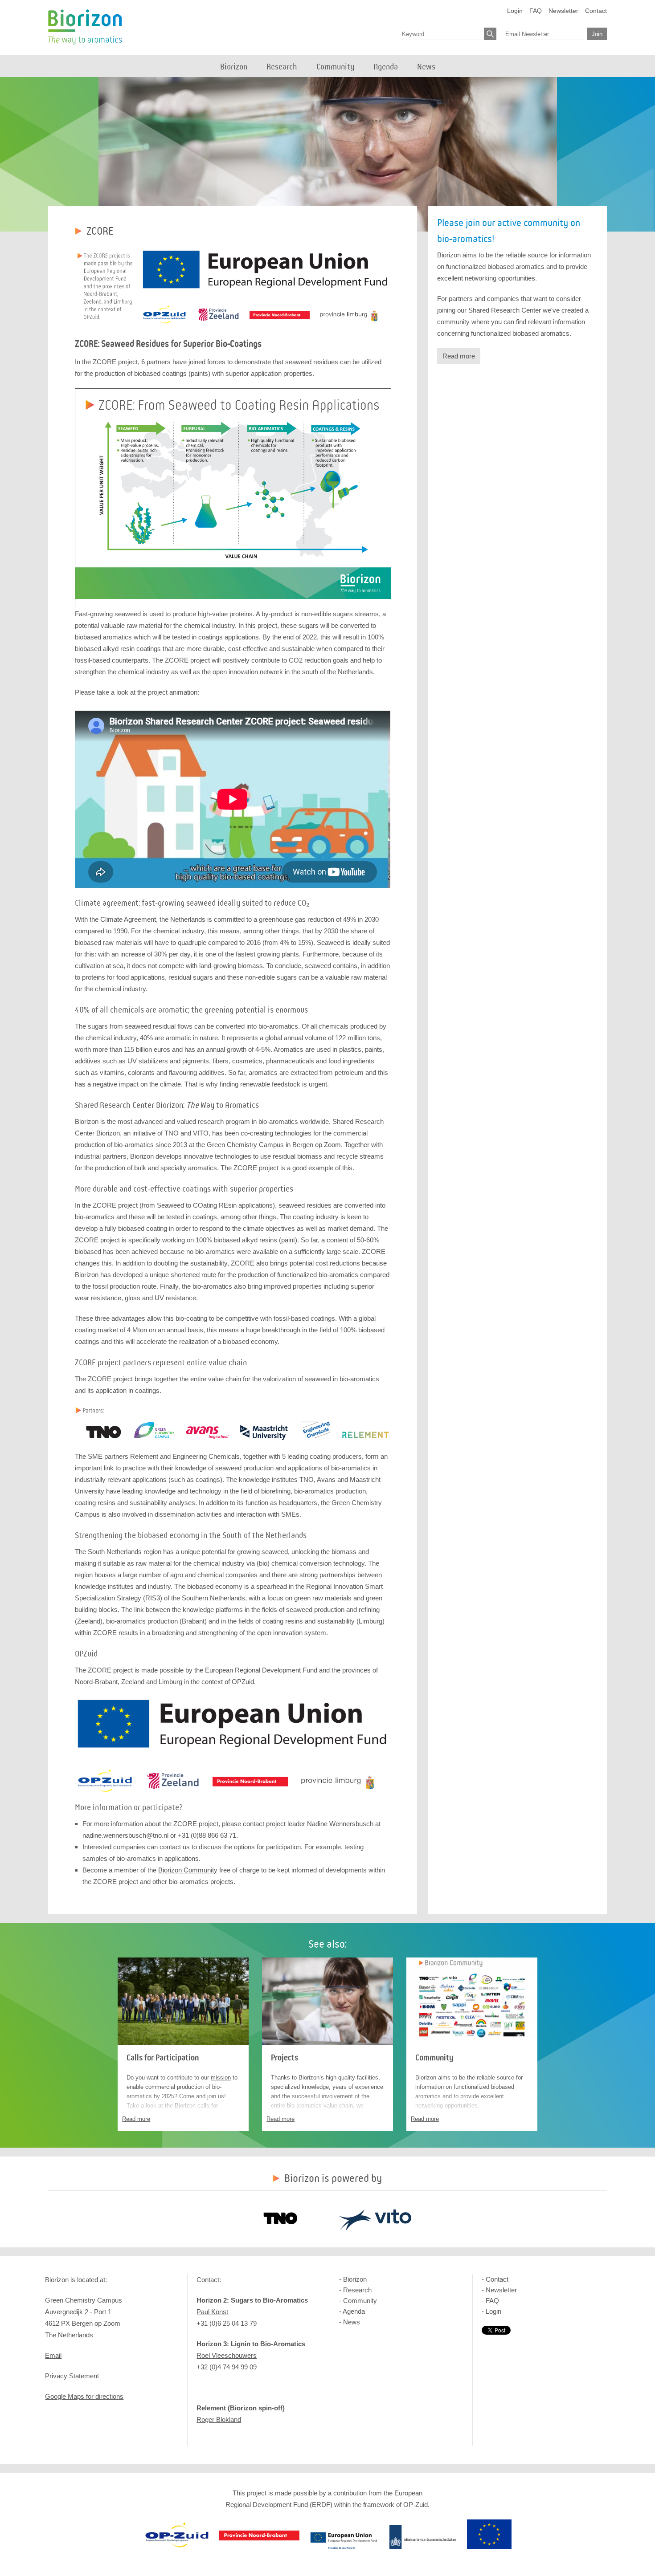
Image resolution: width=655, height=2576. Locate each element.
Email (53, 2355)
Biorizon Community (188, 1870)
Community (434, 2058)
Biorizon (85, 27)
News (352, 2322)
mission (221, 2077)
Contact (596, 11)
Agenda (354, 2311)
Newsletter (563, 11)
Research (357, 2290)
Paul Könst (212, 2312)
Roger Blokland (219, 2419)
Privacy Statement (72, 2376)
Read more (459, 356)
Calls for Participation (163, 2058)
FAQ (536, 11)
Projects (285, 2058)
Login (515, 11)
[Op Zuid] (177, 2547)
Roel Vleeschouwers (227, 2355)
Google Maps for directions (84, 2396)
